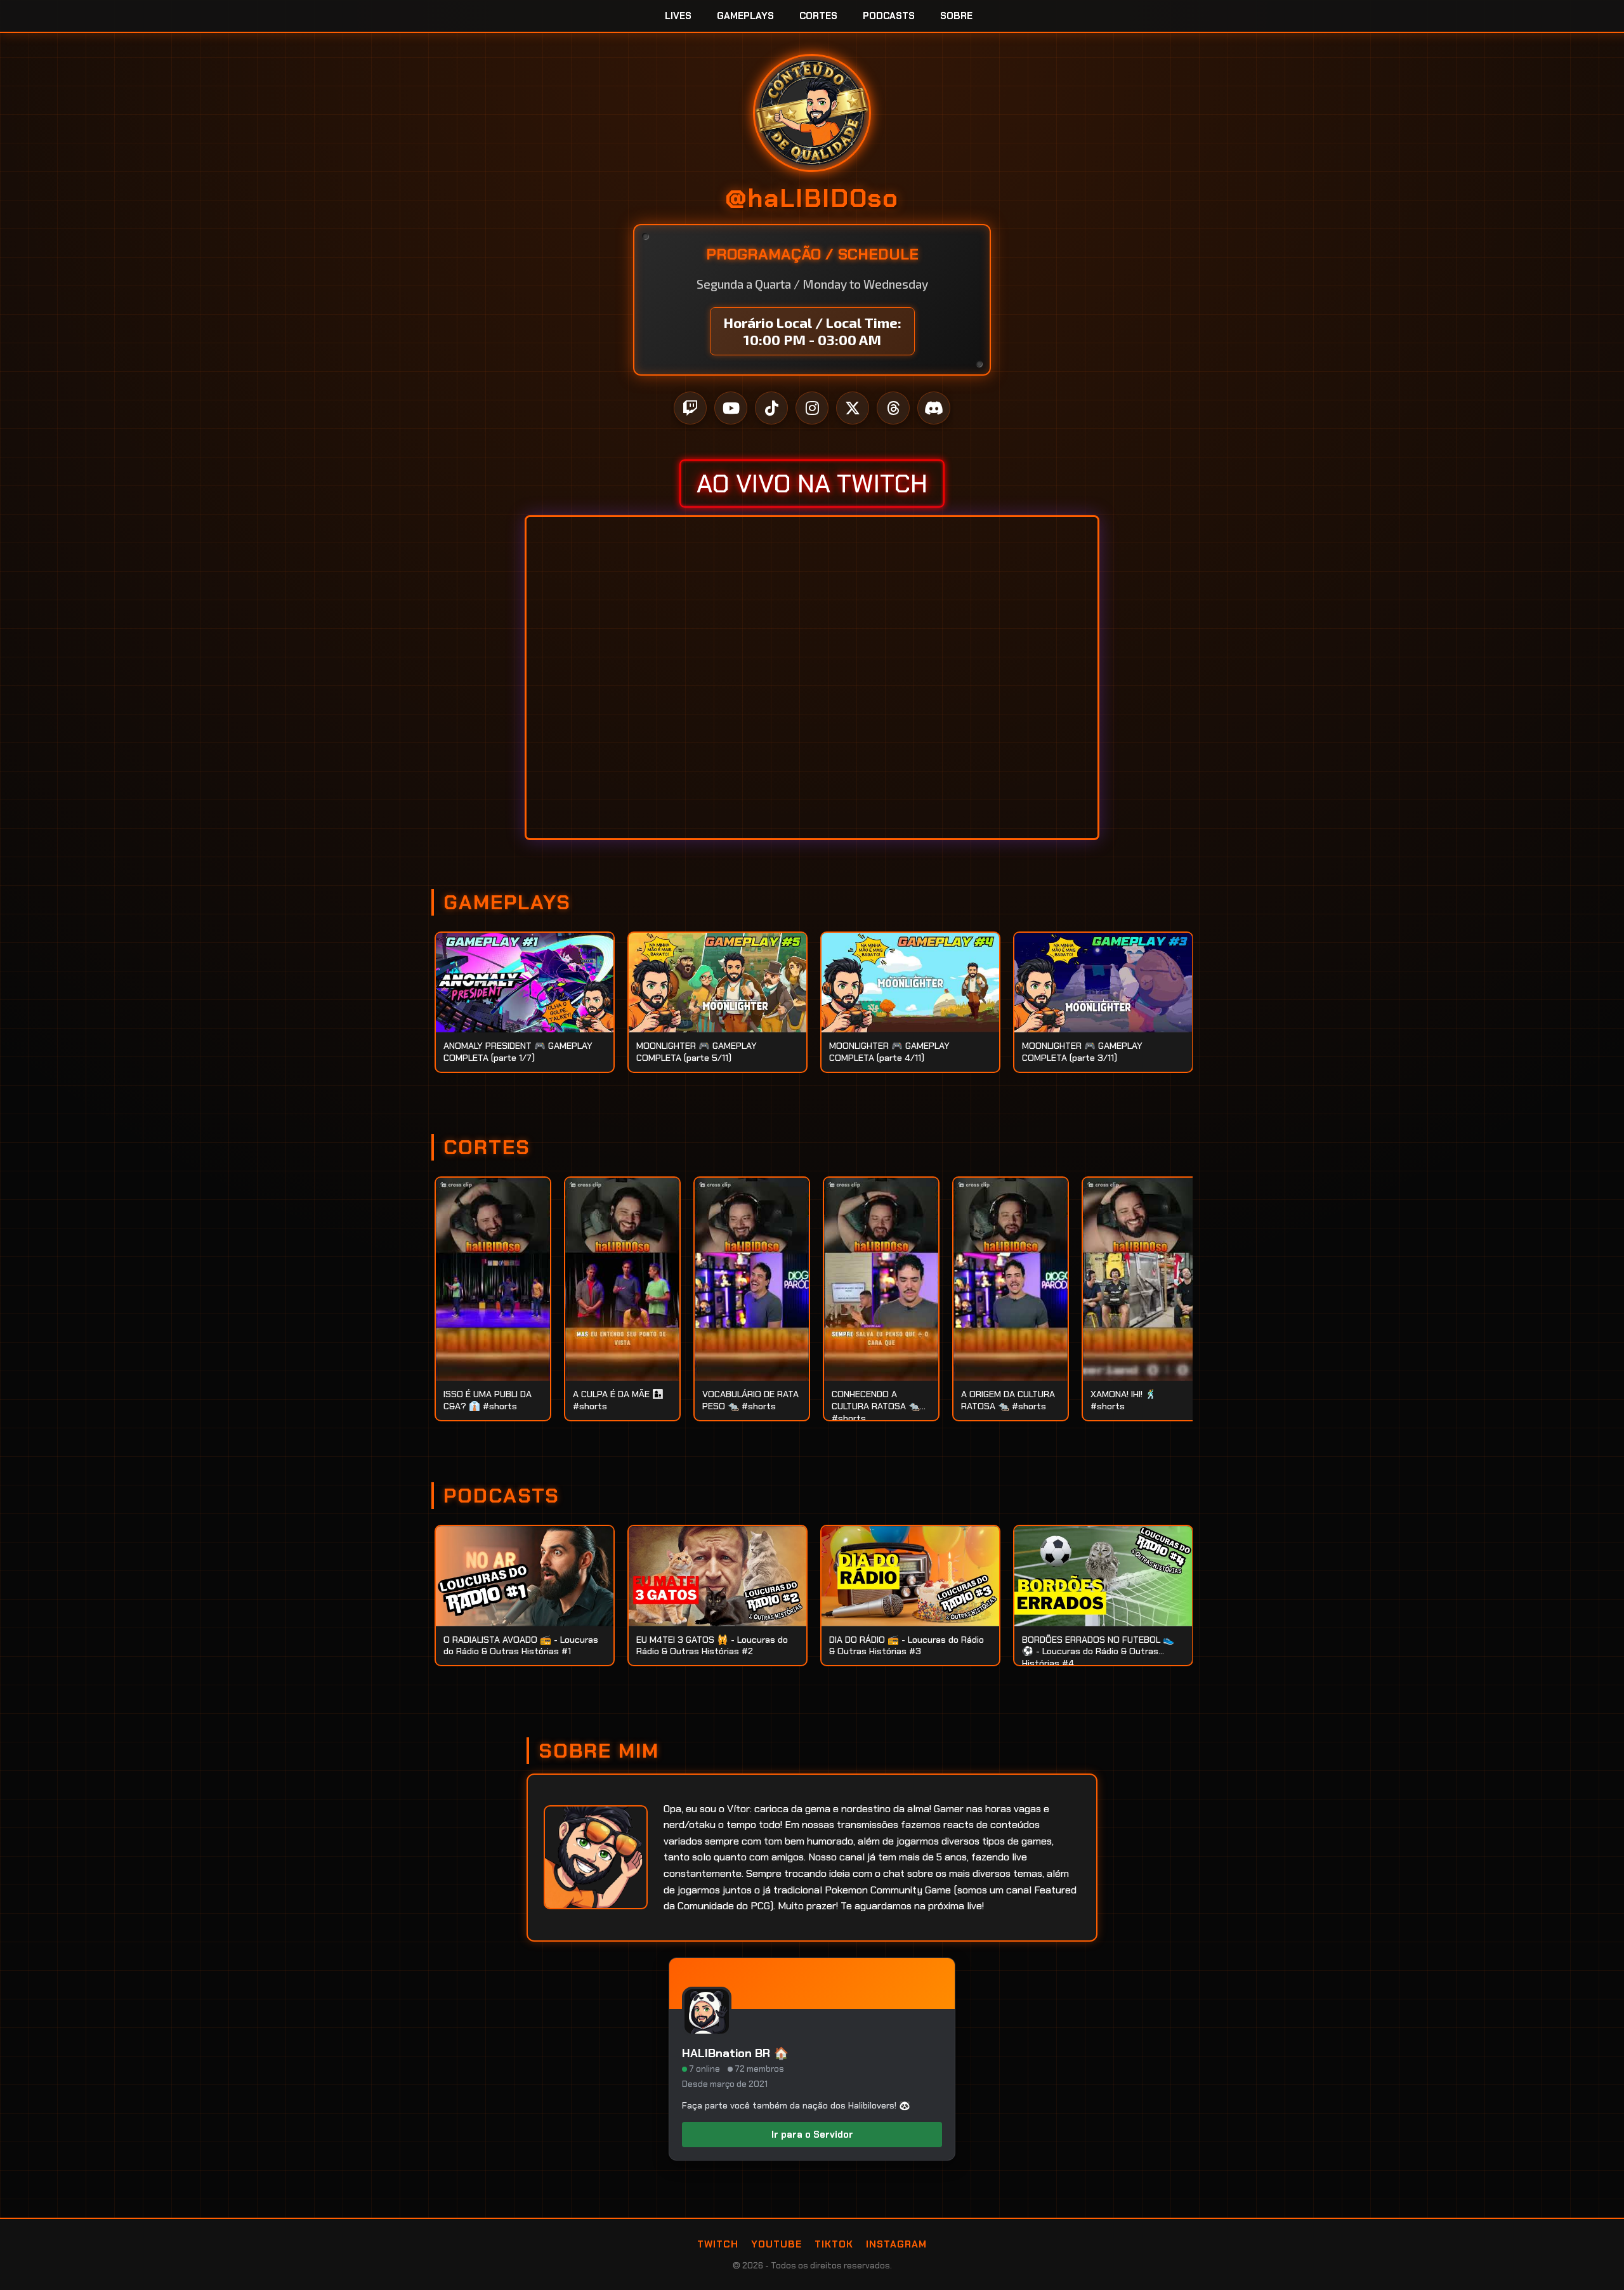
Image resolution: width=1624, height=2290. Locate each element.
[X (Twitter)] (853, 408)
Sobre (956, 16)
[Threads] (893, 408)
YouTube (776, 2244)
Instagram (896, 2244)
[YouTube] (731, 408)
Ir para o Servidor (812, 2135)
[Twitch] (690, 408)
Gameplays (745, 16)
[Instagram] (812, 408)
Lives (678, 16)
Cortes (818, 16)
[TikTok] (771, 408)
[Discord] (934, 408)
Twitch (718, 2244)
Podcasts (889, 16)
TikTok (834, 2244)
